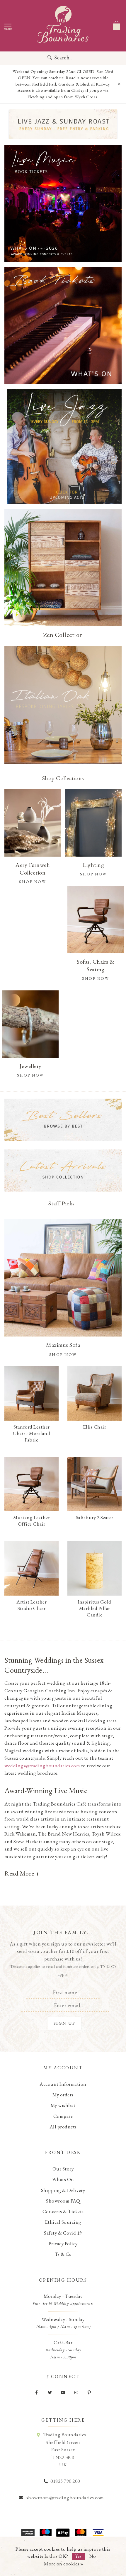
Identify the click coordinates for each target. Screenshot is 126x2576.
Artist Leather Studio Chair (31, 1605)
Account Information (63, 2084)
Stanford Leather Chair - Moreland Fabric (31, 1433)
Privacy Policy (63, 2243)
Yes (78, 2556)
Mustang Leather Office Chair (32, 1521)
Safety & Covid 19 (63, 2233)
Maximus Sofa (63, 1345)
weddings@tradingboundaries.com (42, 1766)
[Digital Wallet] (63, 2532)
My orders (63, 2095)
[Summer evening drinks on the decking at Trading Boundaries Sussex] (63, 203)
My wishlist (63, 2105)
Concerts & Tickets (63, 2211)
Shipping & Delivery (63, 2190)
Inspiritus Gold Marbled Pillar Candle (94, 1608)
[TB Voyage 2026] (63, 124)
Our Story (63, 2169)
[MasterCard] (81, 2532)
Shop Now (63, 1354)
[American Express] (28, 2532)
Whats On (63, 2179)
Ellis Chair (95, 1427)
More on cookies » (64, 2564)
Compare (63, 2116)
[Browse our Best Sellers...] (63, 1120)
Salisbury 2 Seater (95, 1517)
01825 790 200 (65, 2481)
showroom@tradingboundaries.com (65, 2497)
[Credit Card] (45, 2532)
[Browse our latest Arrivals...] (63, 1171)
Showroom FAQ (63, 2201)
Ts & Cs (63, 2254)
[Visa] (98, 2532)
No (93, 2556)
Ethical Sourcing (63, 2222)
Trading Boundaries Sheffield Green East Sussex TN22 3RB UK (65, 2450)
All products (63, 2127)
